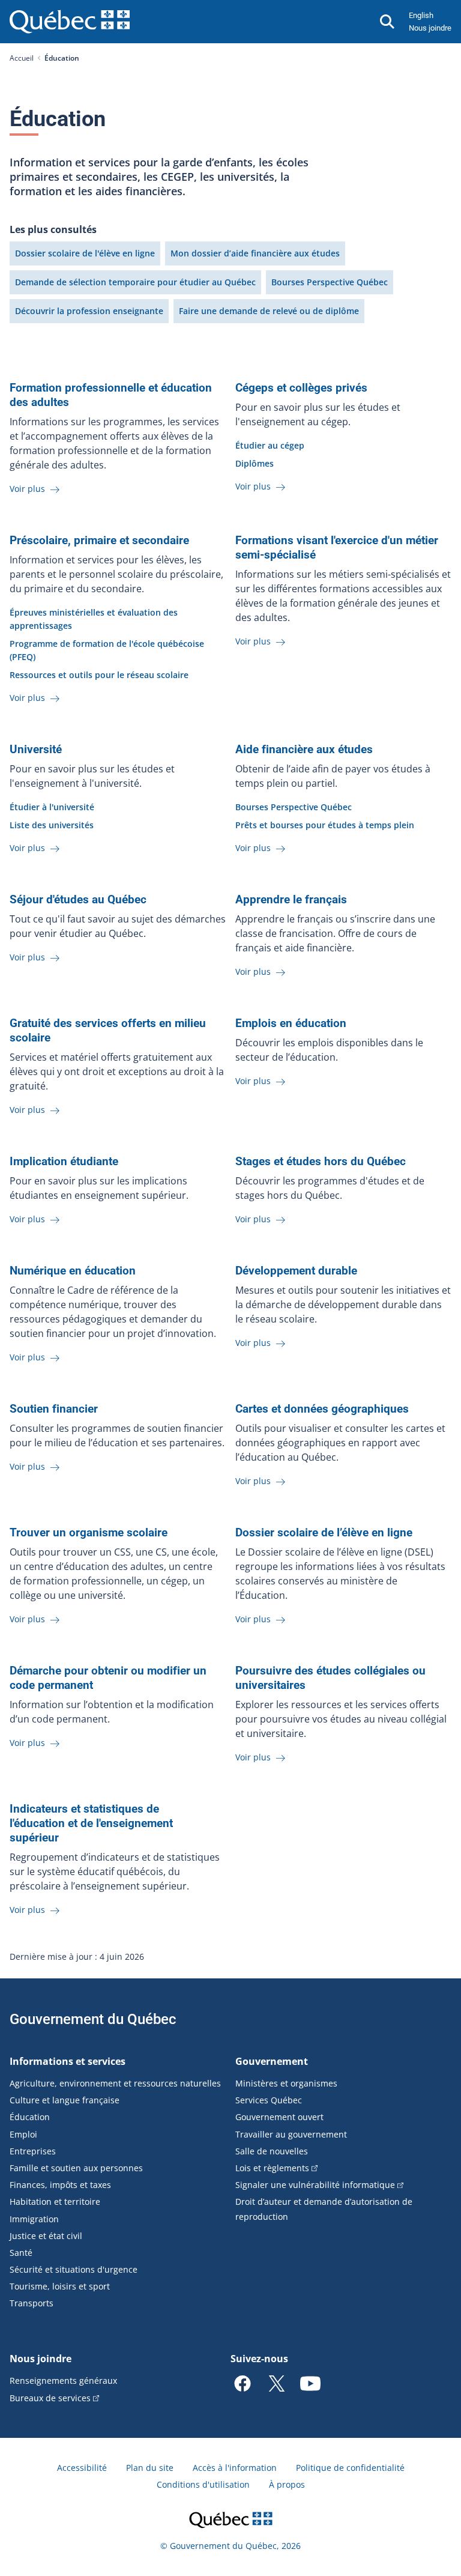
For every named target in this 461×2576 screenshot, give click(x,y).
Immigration (34, 2219)
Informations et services (68, 2061)
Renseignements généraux (63, 2381)
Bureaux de (50, 2398)
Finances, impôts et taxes (60, 2185)
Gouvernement (272, 2061)
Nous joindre (430, 28)
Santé (21, 2253)
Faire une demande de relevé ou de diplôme (269, 311)
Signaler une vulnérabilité (315, 2185)
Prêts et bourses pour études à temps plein (325, 825)
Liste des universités (52, 825)
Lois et (272, 2168)
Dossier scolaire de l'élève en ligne (85, 253)
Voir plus (29, 489)
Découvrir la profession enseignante (89, 311)
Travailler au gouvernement (291, 2134)
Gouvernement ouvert (279, 2117)
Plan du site (150, 2468)
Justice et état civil (46, 2236)
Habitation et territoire (55, 2202)
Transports (32, 2303)
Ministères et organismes (286, 2083)
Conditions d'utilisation (203, 2484)
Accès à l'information (235, 2468)
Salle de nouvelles (272, 2151)
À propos (287, 2484)
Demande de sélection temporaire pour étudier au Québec (135, 282)
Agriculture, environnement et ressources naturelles (115, 2083)
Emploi (23, 2134)
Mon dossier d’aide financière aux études (255, 253)
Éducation (30, 2117)
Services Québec (269, 2100)
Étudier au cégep (270, 445)
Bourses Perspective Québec (330, 282)
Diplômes (255, 463)
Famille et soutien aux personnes (76, 2168)
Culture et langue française (65, 2100)
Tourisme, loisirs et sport (60, 2286)
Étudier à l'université (52, 807)
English (421, 15)
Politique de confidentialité (350, 2468)
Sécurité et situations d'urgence (74, 2269)
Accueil (22, 58)
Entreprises (33, 2151)
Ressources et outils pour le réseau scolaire (99, 675)
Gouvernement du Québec (93, 2019)
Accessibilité (82, 2468)
